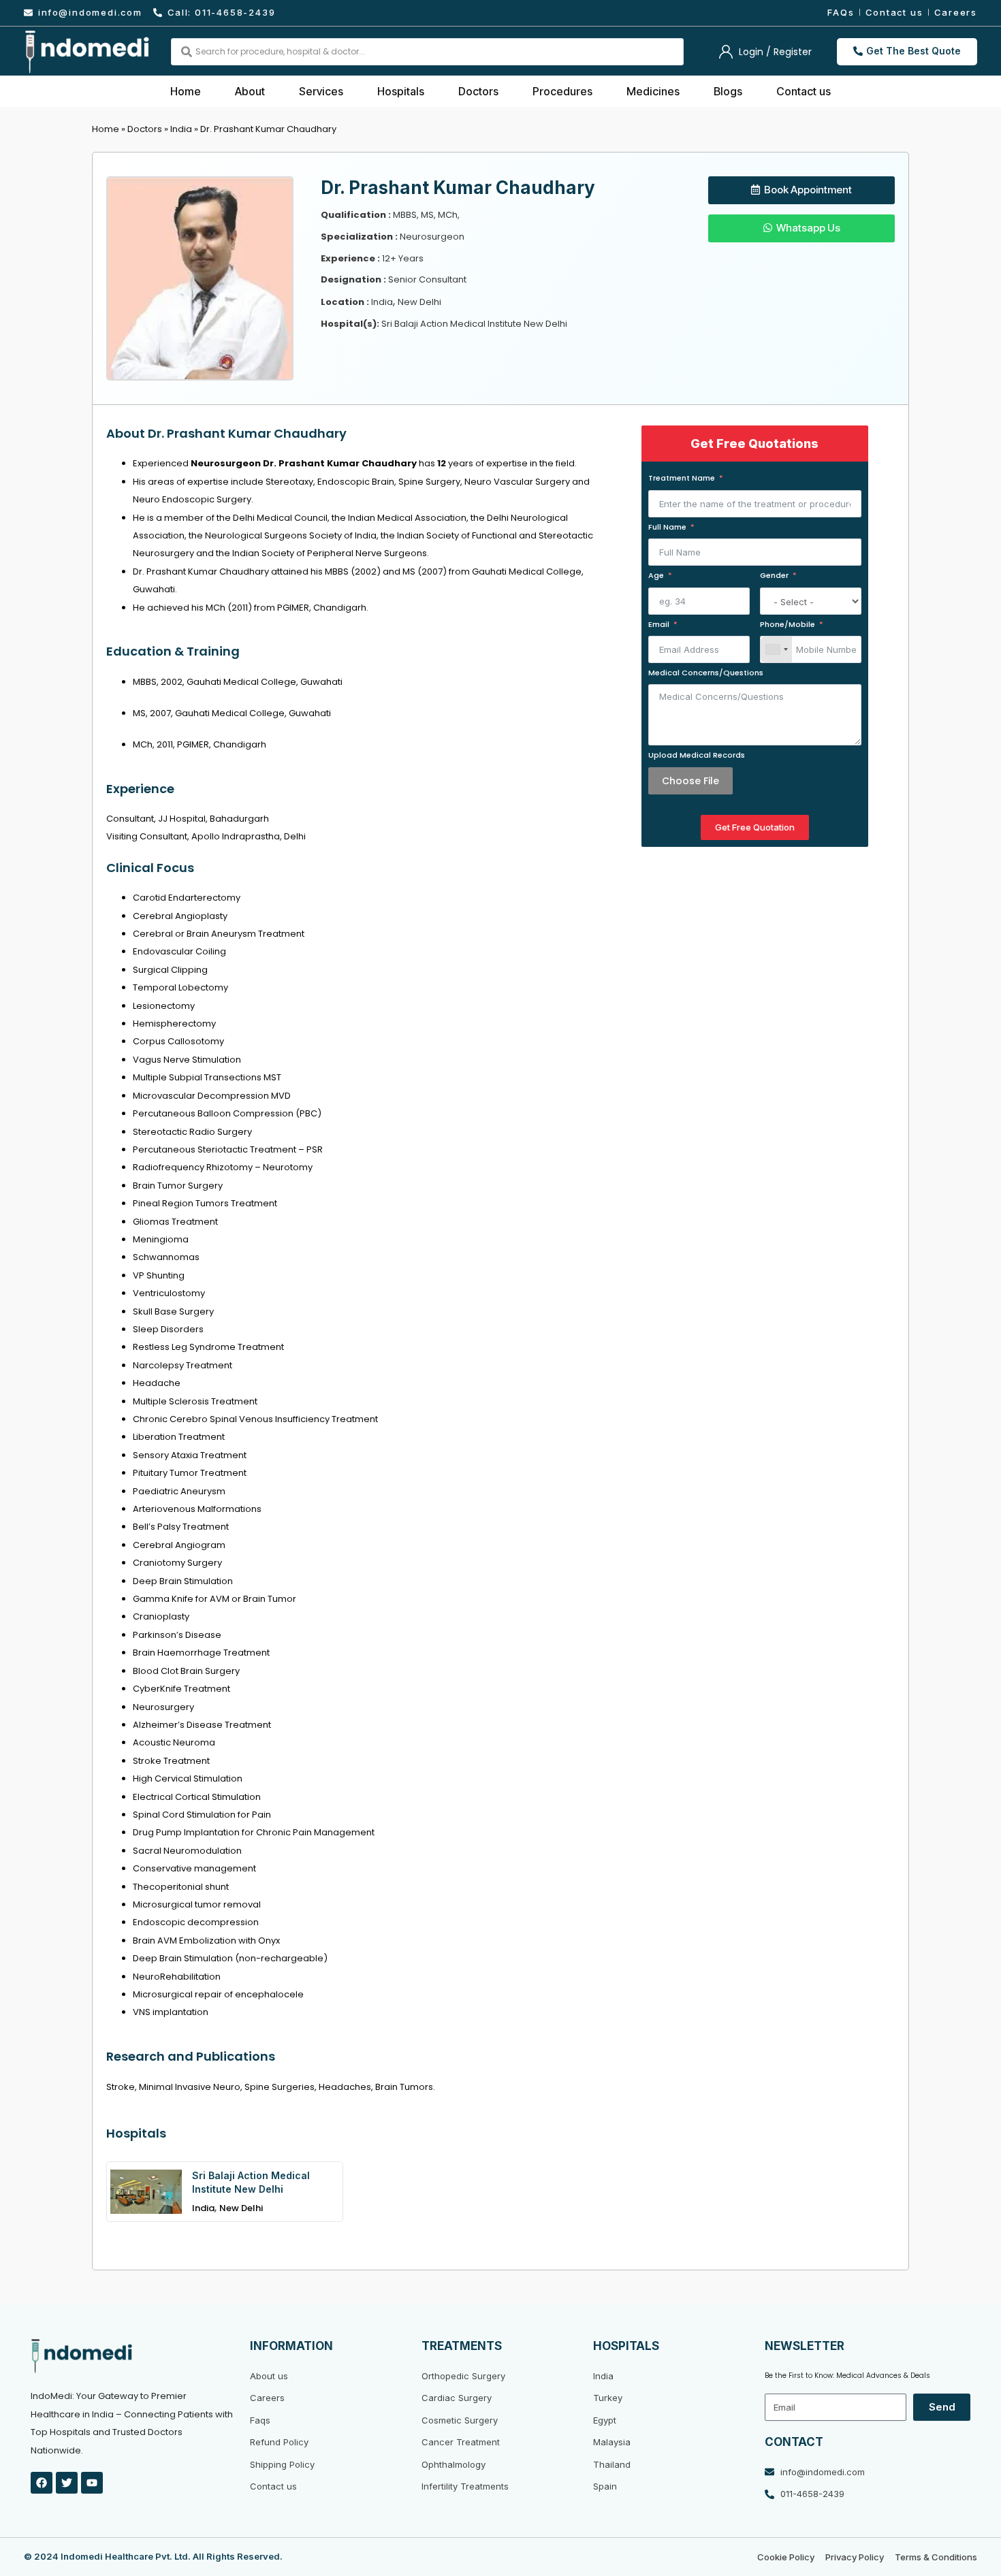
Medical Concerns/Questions (706, 673)
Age (656, 575)
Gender (774, 575)
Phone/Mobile (788, 624)
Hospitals (401, 91)
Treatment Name (682, 478)
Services (321, 91)
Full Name (667, 527)
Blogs (728, 91)
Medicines (653, 91)
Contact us (804, 91)
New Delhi (241, 2208)
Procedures (562, 91)
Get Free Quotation (755, 827)
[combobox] (776, 649)
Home (186, 91)
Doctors (478, 91)
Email (659, 624)
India (181, 129)
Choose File (690, 781)
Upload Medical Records (697, 755)
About (250, 91)
